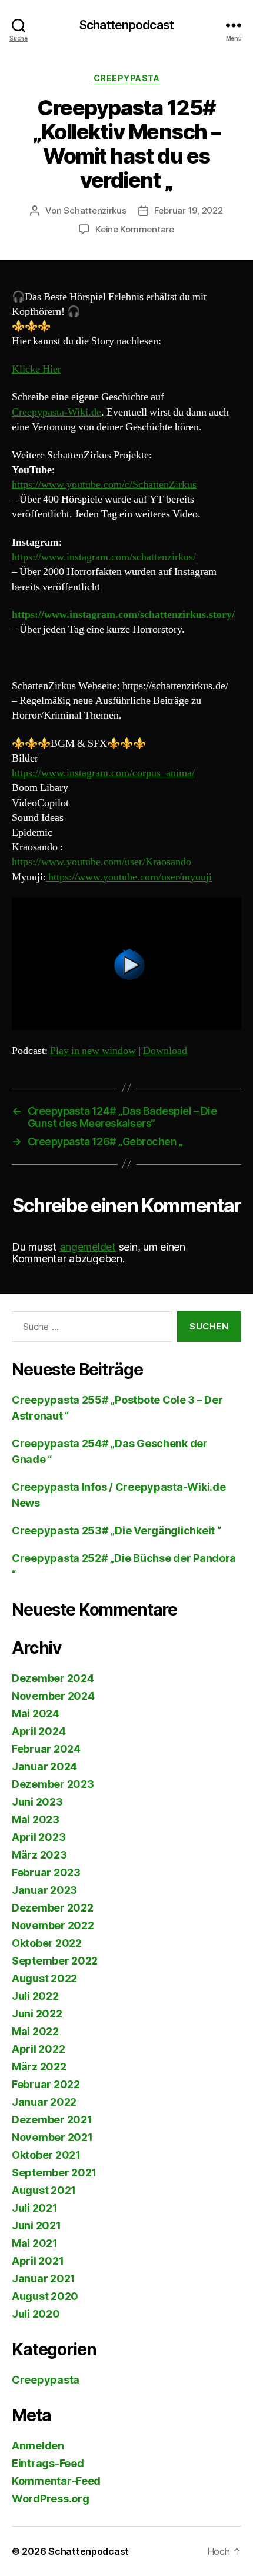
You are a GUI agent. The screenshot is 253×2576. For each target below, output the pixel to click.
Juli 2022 (35, 1996)
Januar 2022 (44, 2102)
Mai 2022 (35, 2031)
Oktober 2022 (47, 1943)
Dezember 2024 (53, 1678)
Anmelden (38, 2446)
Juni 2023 (37, 1802)
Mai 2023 (36, 1819)
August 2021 (44, 2190)
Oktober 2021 (46, 2155)
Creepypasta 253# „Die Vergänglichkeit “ (116, 1530)
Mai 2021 (35, 2243)
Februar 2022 (46, 2084)
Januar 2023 (44, 1890)
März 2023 (39, 1855)
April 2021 (38, 2261)
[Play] (126, 964)
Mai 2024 (36, 1714)
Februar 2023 (46, 1872)
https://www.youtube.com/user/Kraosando (101, 862)
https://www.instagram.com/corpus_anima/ (103, 773)
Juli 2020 (36, 2314)
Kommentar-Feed (56, 2481)
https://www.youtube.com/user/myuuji (129, 877)
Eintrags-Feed (48, 2463)
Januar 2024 (44, 1766)
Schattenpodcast (126, 25)
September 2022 (55, 1961)
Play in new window (93, 1051)
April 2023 (39, 1837)
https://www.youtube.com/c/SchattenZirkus (104, 485)
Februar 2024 (46, 1749)
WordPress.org (51, 2499)
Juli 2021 (35, 2208)
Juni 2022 (37, 2014)
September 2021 (54, 2173)
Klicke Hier (36, 369)
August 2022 (44, 1978)
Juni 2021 (36, 2226)
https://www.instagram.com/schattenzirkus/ (104, 557)
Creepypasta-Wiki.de (56, 412)
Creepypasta (127, 78)
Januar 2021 (44, 2278)
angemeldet (88, 1247)
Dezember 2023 (53, 1784)
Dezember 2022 (53, 1908)
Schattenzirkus (95, 210)
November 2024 (53, 1696)
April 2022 (38, 2049)
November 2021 (52, 2137)
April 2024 (39, 1731)
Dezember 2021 (52, 2120)
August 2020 (45, 2296)
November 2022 (53, 1925)
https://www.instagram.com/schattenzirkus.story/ (123, 615)
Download (165, 1051)
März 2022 (39, 2067)
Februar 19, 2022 (189, 210)
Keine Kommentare (135, 229)
